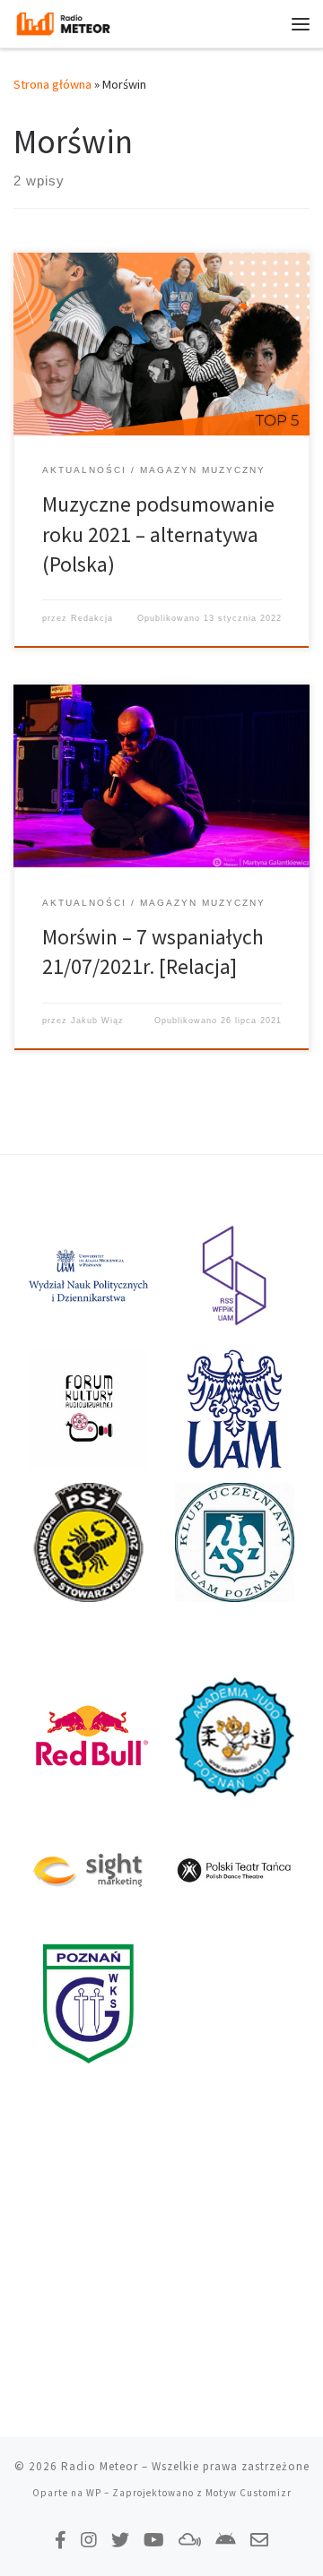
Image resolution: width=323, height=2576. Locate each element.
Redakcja (92, 618)
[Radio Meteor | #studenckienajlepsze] (63, 22)
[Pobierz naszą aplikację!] (226, 2540)
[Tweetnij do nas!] (120, 2540)
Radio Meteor (100, 2466)
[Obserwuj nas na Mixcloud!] (190, 2540)
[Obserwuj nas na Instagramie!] (89, 2540)
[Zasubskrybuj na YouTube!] (154, 2540)
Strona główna (52, 84)
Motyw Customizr (249, 2493)
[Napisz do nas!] (259, 2540)
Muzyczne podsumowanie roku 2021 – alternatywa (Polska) (158, 534)
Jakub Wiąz (97, 1021)
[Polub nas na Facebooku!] (61, 2540)
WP (94, 2493)
